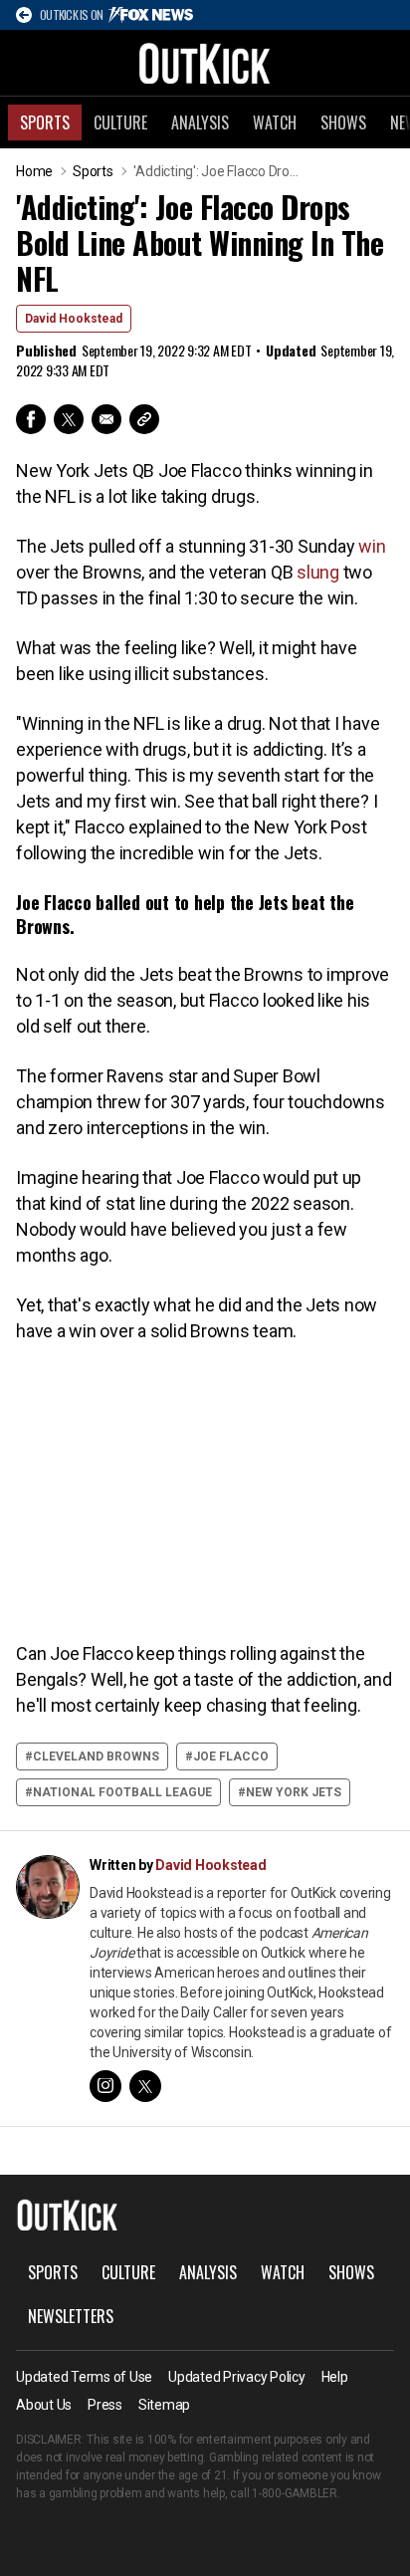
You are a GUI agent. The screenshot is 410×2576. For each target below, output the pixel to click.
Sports (45, 122)
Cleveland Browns (96, 1756)
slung (318, 572)
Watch (275, 122)
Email (106, 419)
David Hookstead (74, 319)
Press (105, 2405)
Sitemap (164, 2405)
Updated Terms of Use (84, 2377)
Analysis (200, 122)
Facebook (31, 419)
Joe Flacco (231, 1756)
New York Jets (294, 1792)
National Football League (122, 1792)
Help (335, 2377)
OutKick (205, 63)
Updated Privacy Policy (237, 2377)
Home (34, 171)
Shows (343, 122)
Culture (120, 122)
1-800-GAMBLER (295, 2493)
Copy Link (144, 419)
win (372, 546)
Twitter (69, 419)
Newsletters (71, 2316)
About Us (44, 2405)
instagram (105, 2086)
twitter (145, 2086)
